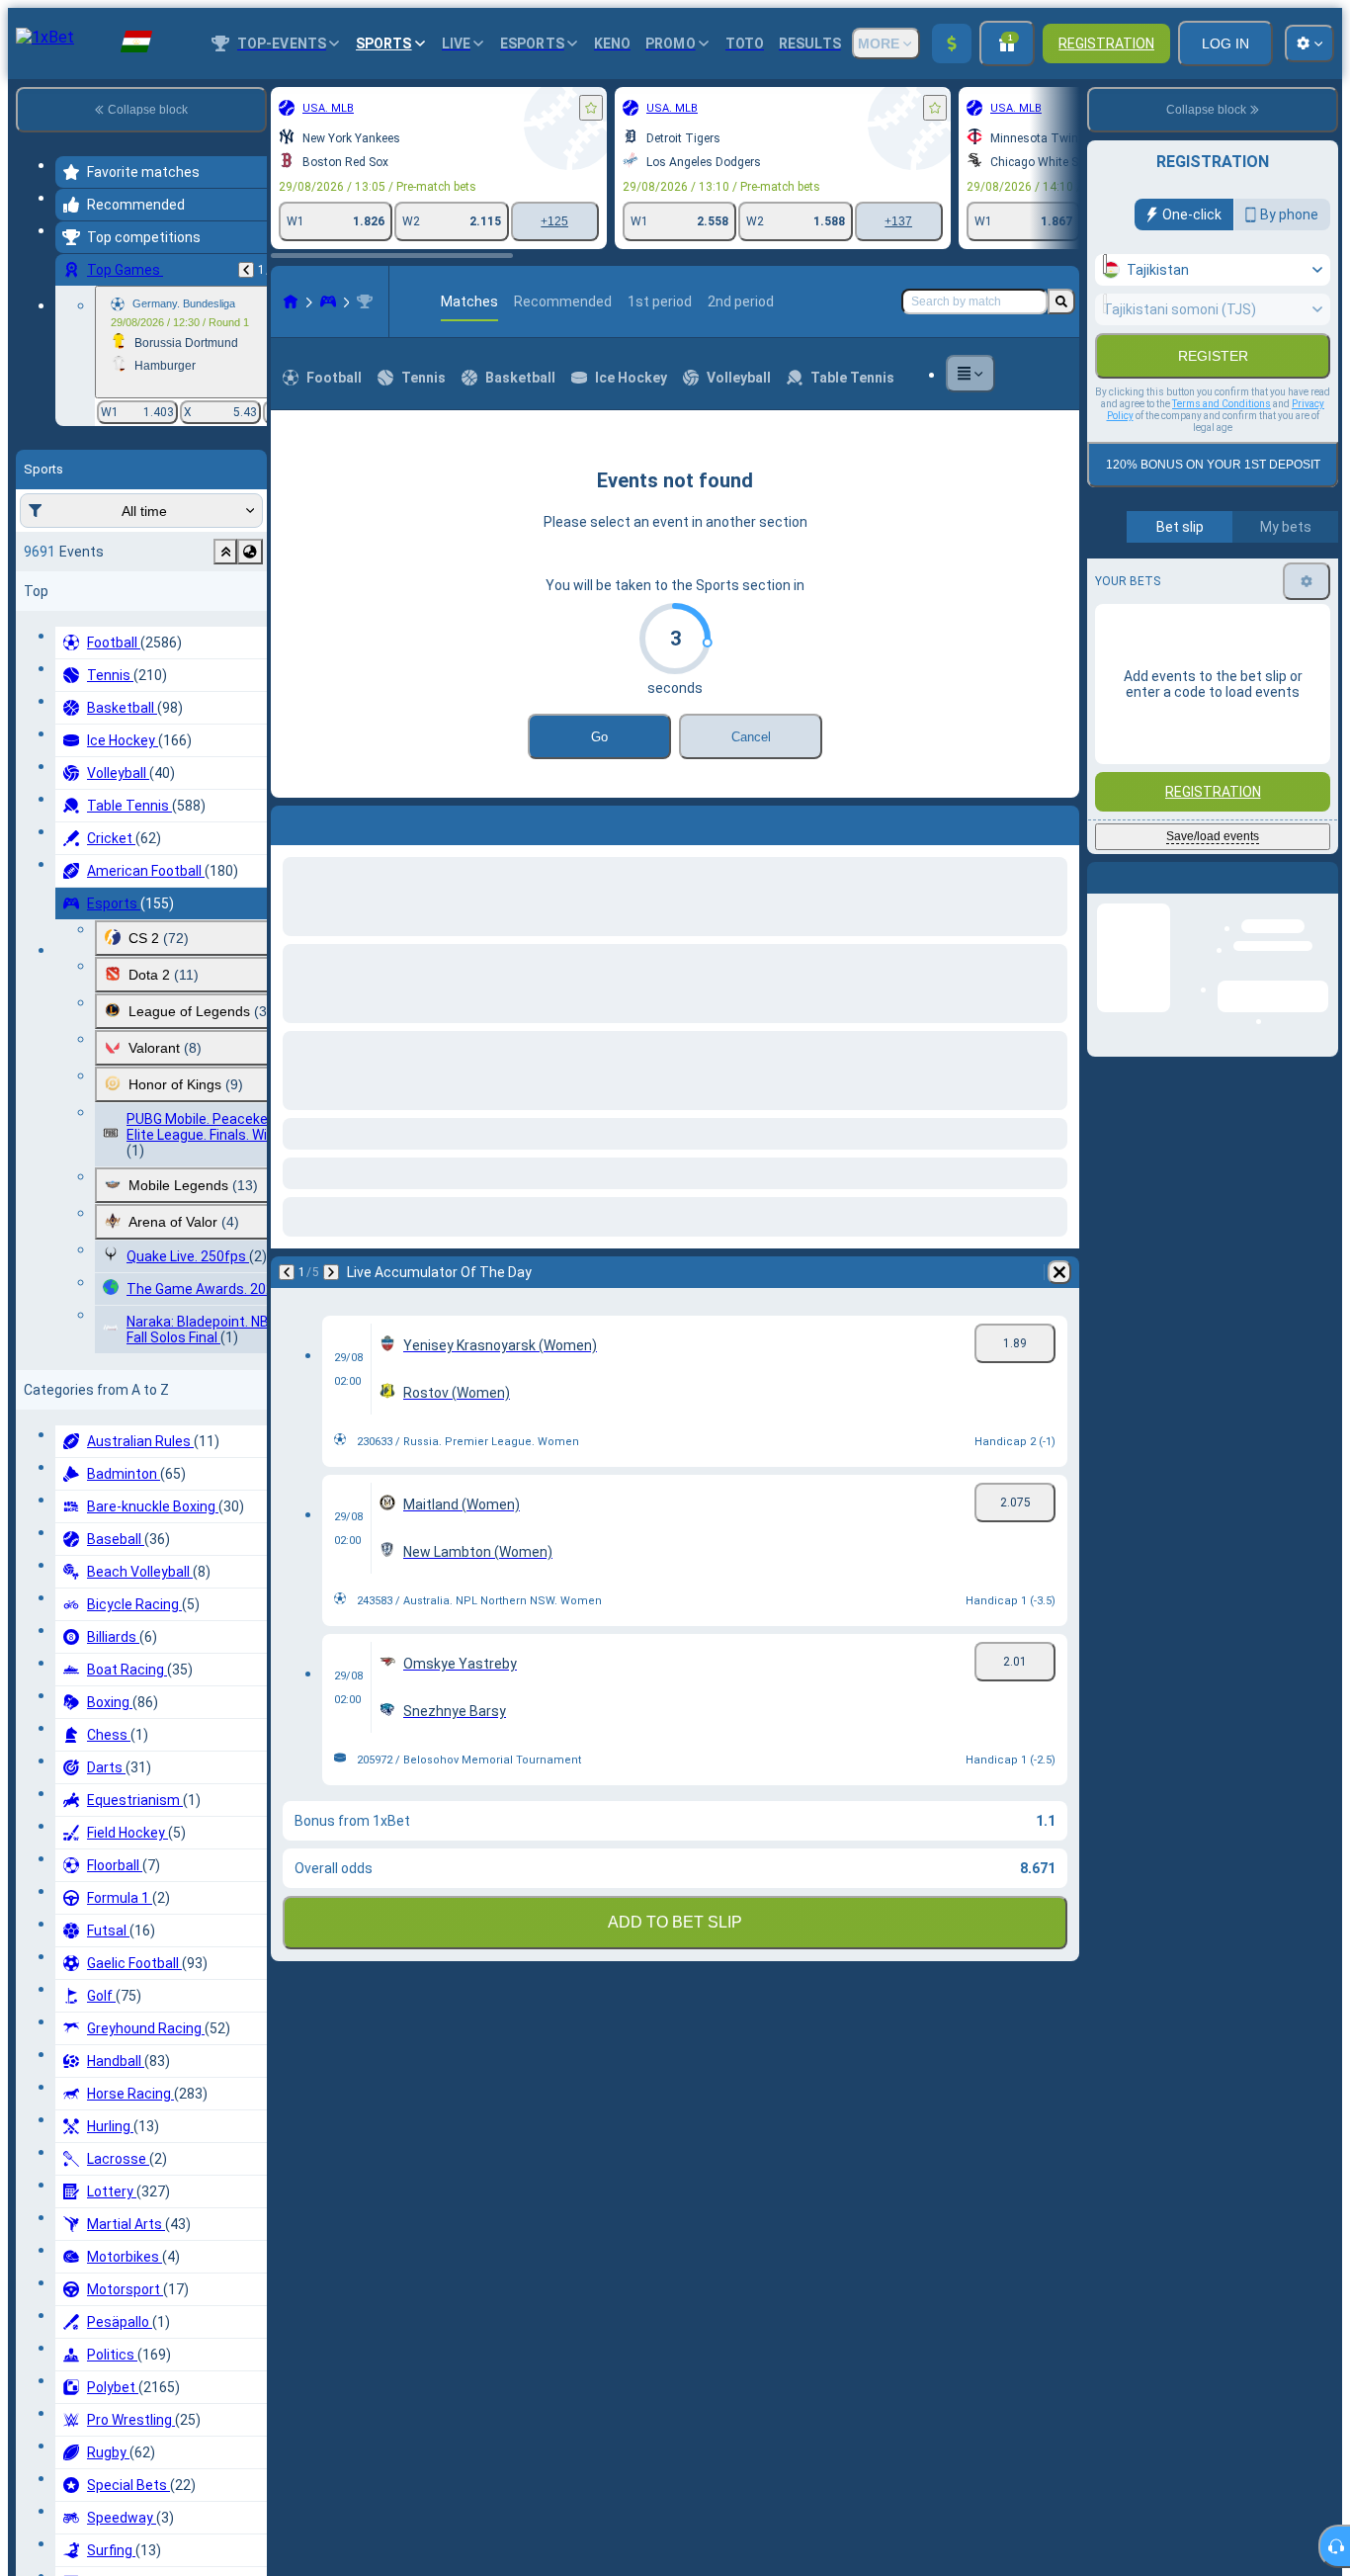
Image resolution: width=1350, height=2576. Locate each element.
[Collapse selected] (225, 552)
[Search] (1061, 301)
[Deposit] (952, 43)
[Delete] (1059, 821)
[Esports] (328, 301)
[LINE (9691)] (291, 301)
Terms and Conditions (1222, 446)
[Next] (338, 821)
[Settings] (1307, 624)
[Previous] (246, 270)
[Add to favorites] (591, 108)
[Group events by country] (250, 552)
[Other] (970, 374)
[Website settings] (1309, 43)
